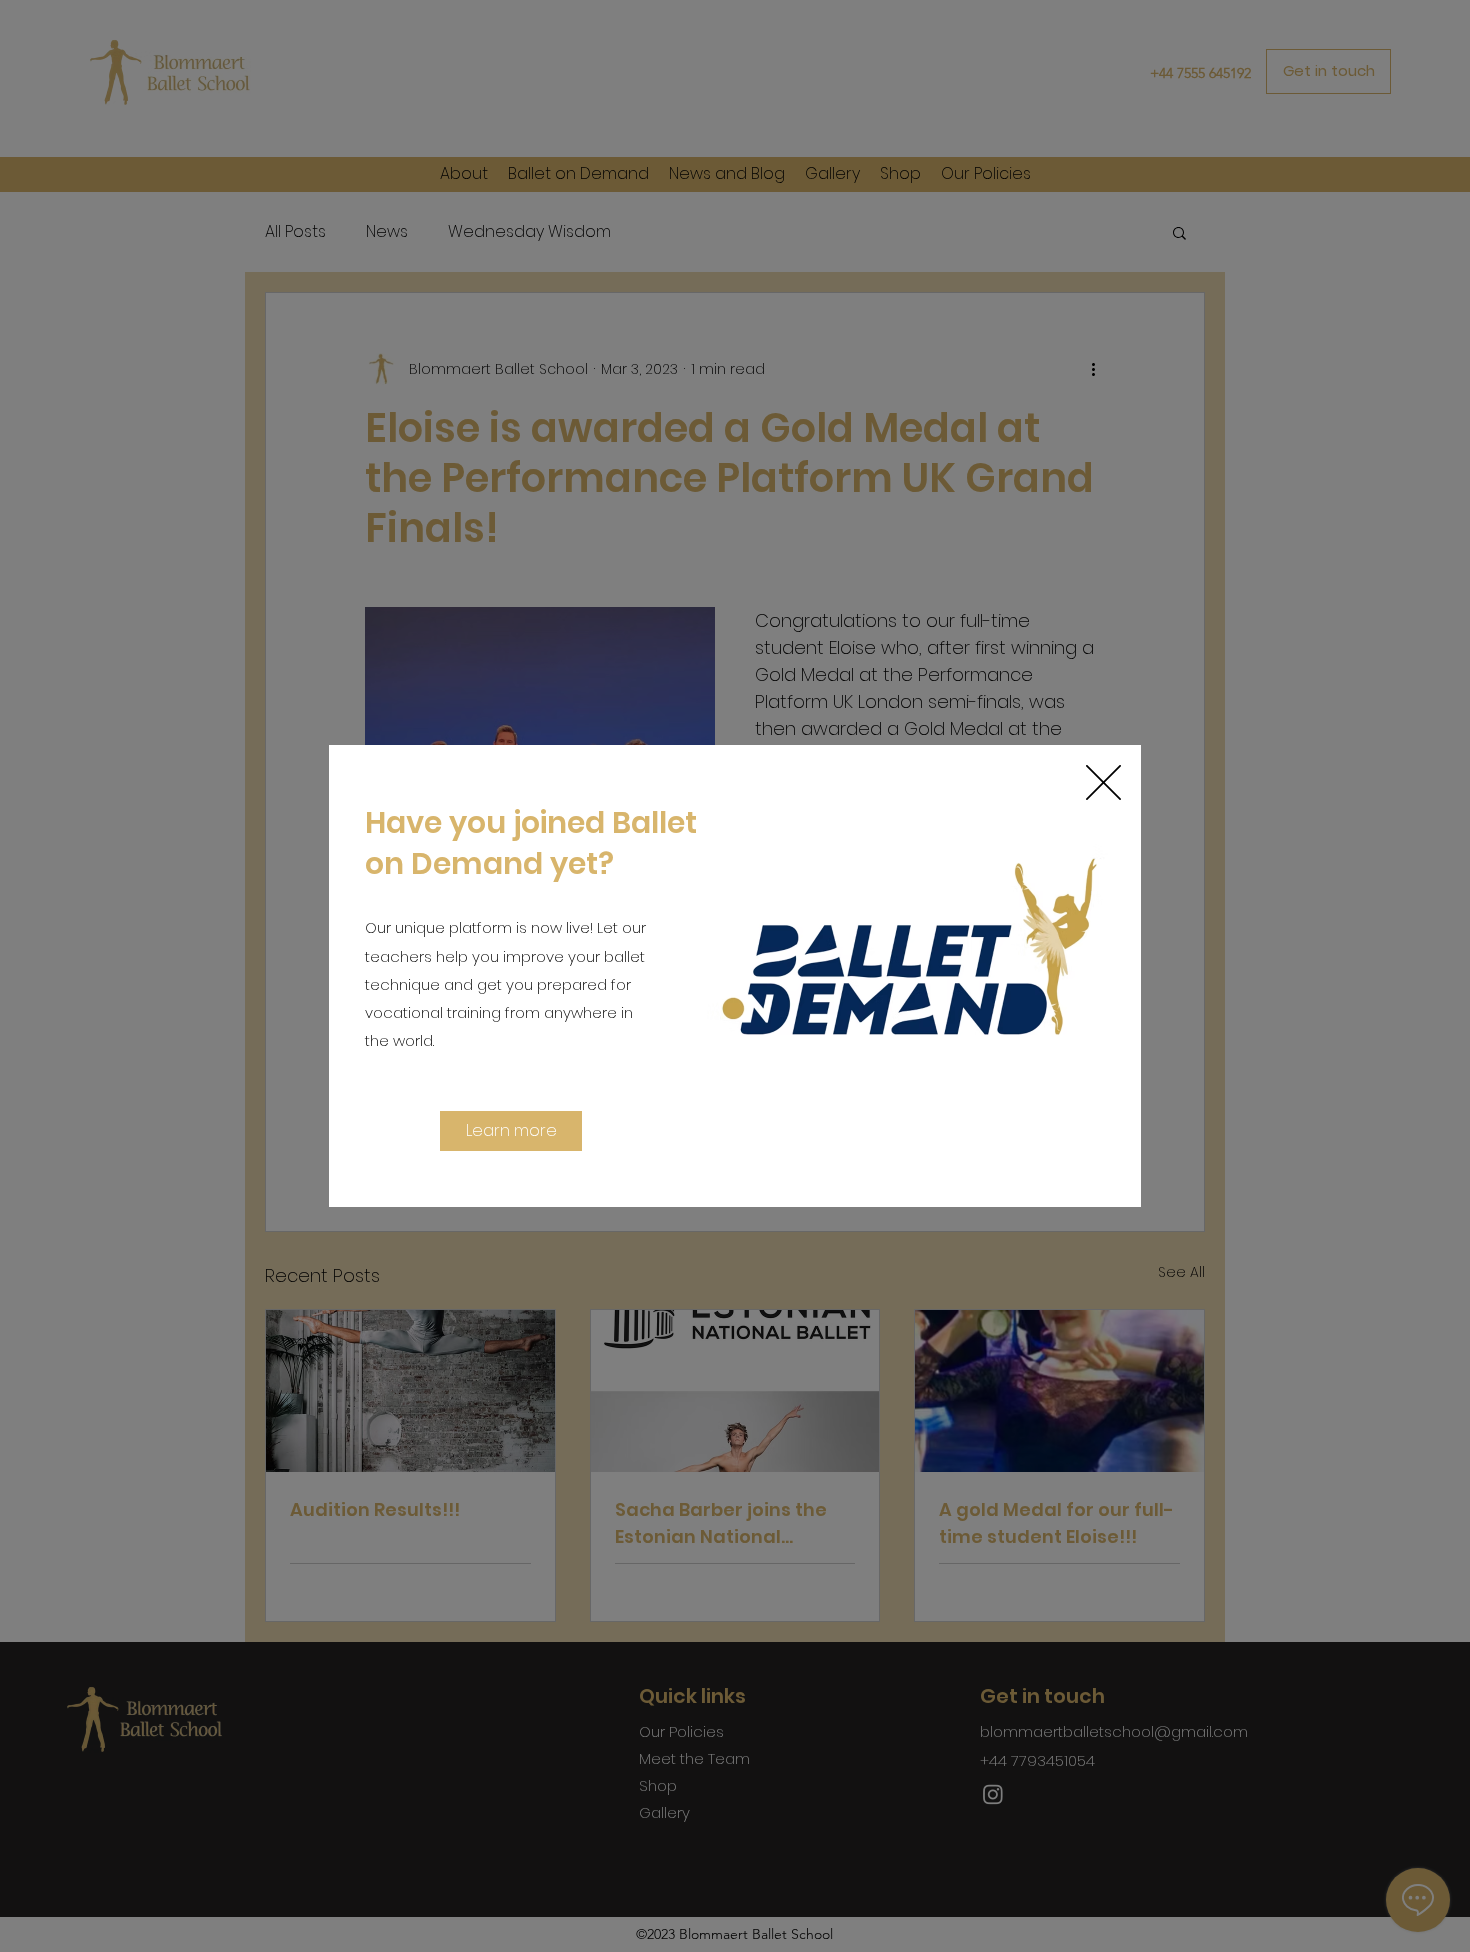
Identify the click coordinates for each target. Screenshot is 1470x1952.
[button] (1103, 782)
